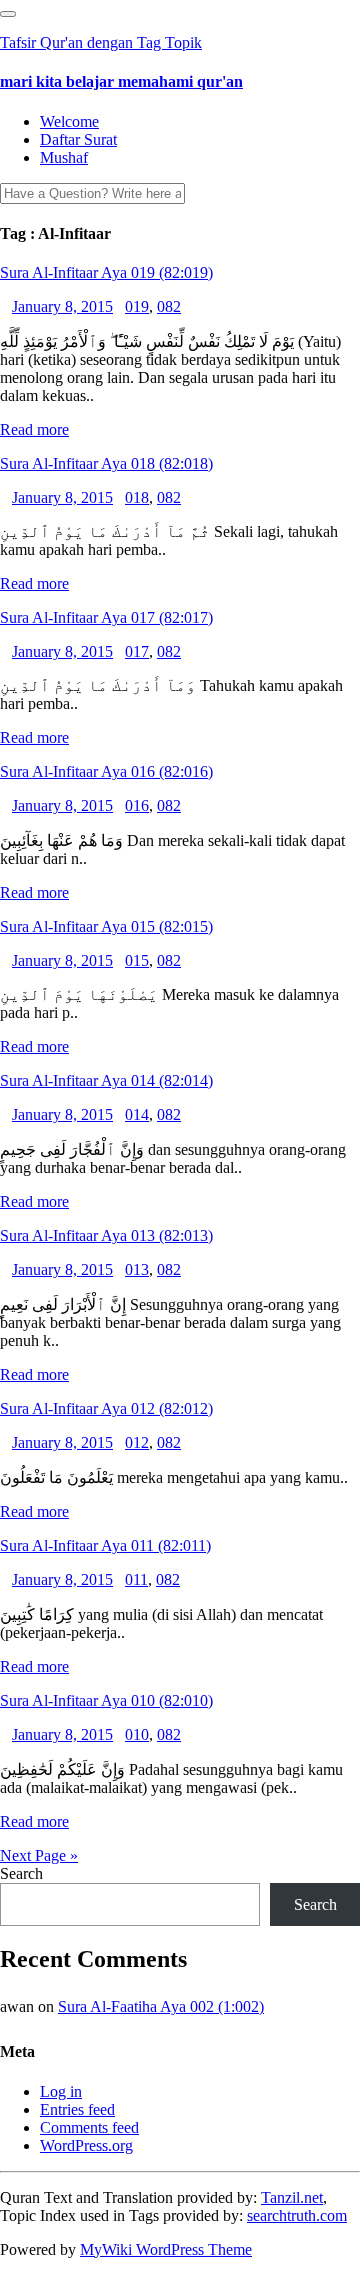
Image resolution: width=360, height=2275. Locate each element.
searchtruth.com (297, 2215)
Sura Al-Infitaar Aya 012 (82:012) (106, 1408)
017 (137, 651)
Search (21, 1873)
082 (169, 306)
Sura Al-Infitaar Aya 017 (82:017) (106, 617)
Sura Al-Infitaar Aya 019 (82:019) (106, 272)
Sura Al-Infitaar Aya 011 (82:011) (105, 1545)
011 (136, 1579)
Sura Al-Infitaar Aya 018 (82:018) (106, 463)
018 (137, 497)
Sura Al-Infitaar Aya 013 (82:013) (106, 1235)
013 (137, 1269)
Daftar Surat (78, 139)
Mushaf (64, 157)
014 (137, 1114)
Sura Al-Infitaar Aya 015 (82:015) (106, 926)
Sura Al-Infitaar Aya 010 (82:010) (106, 1700)
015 (137, 960)
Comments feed (89, 2127)
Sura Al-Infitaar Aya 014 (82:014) (106, 1080)
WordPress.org (86, 2145)
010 (137, 1734)
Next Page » (39, 1855)
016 (137, 805)
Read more (34, 429)
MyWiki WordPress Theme (166, 2249)
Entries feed (77, 2109)
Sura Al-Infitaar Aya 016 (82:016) (106, 771)
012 (137, 1442)
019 (137, 306)
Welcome (69, 121)
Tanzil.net (292, 2197)
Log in (61, 2091)
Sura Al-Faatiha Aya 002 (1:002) (161, 2006)
